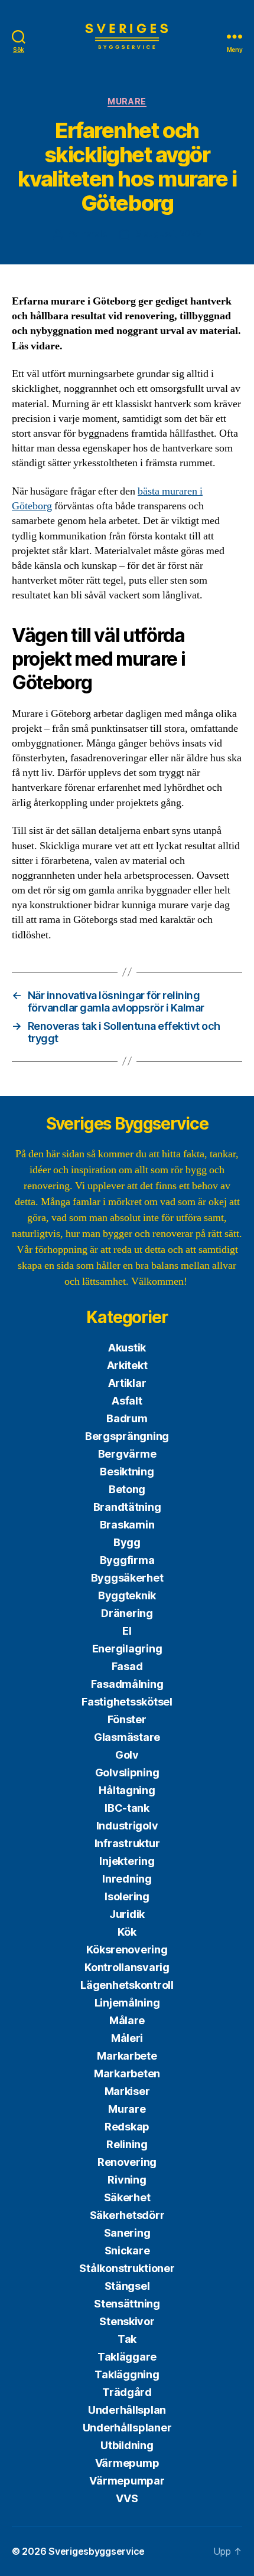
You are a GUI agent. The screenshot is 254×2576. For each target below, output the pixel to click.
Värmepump (127, 2463)
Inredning (127, 1879)
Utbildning (127, 2445)
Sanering (127, 2233)
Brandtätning (127, 1507)
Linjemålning (127, 2003)
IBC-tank (127, 1808)
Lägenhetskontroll (127, 1985)
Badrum (127, 1418)
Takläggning (127, 2374)
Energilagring (127, 1649)
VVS (127, 2498)
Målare (127, 2020)
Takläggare (127, 2357)
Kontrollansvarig (127, 1967)
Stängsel (127, 2286)
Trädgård (127, 2392)
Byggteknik (127, 1595)
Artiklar (127, 1383)
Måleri (127, 2038)
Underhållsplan (127, 2410)
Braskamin (127, 1525)
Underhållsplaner (127, 2428)
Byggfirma (127, 1560)
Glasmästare (127, 1737)
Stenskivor (127, 2321)
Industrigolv (127, 1826)
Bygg (127, 1542)
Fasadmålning (127, 1684)
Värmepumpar (127, 2481)
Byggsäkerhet (127, 1578)
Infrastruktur (127, 1843)
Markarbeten (127, 2073)
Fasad (127, 1666)
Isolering (127, 1896)
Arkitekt (127, 1365)
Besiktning (127, 1472)
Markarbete (127, 2056)
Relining (127, 2144)
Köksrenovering (127, 1950)
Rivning (127, 2180)
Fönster (127, 1719)
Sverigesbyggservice (97, 2551)
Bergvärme (127, 1454)
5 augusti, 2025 (168, 233)
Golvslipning (127, 1773)
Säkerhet (127, 2197)
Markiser (127, 2091)
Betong (127, 1489)
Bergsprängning (127, 1436)
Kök (127, 1932)
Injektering (127, 1861)
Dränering (127, 1613)
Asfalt (127, 1401)
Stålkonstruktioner (127, 2268)
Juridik (127, 1914)
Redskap (127, 2127)
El (127, 1631)
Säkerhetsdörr (127, 2215)
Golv (127, 1755)
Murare (127, 101)
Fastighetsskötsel (127, 1702)
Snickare (127, 2251)
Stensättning (127, 2304)
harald (94, 233)
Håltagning (127, 1790)
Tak (127, 2339)
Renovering (127, 2162)
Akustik (127, 1348)
